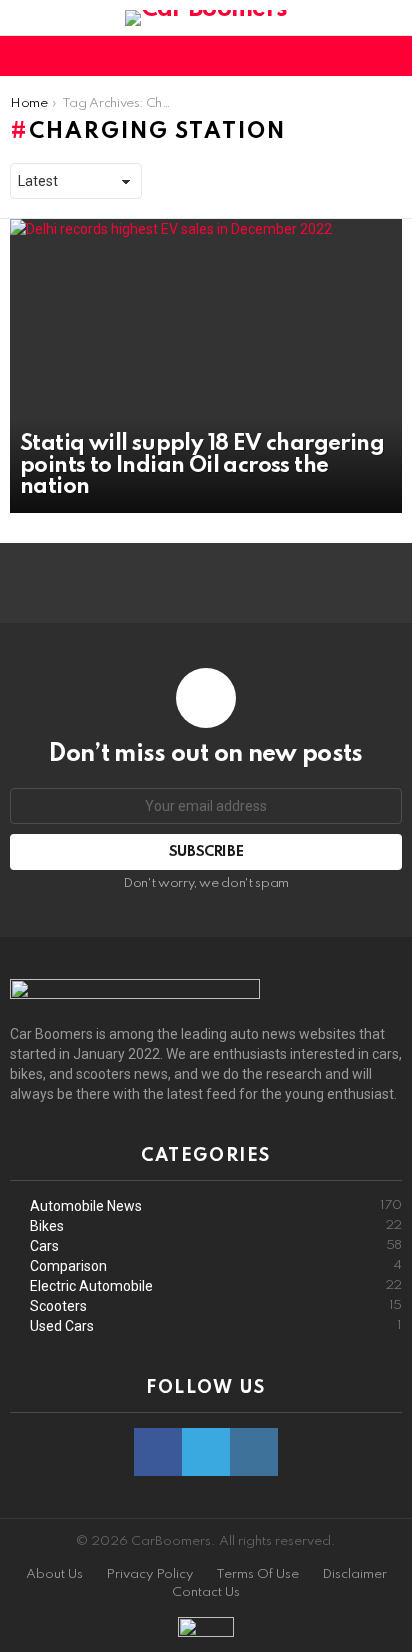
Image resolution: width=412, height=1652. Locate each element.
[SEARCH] (390, 56)
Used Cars (216, 1326)
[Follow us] (356, 56)
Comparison (216, 1266)
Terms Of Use (257, 1574)
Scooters (216, 1306)
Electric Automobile (216, 1286)
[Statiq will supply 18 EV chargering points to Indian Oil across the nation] (206, 366)
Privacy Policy (149, 1574)
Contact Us (206, 1592)
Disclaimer (354, 1574)
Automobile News (216, 1206)
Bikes (216, 1226)
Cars (216, 1246)
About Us (54, 1574)
